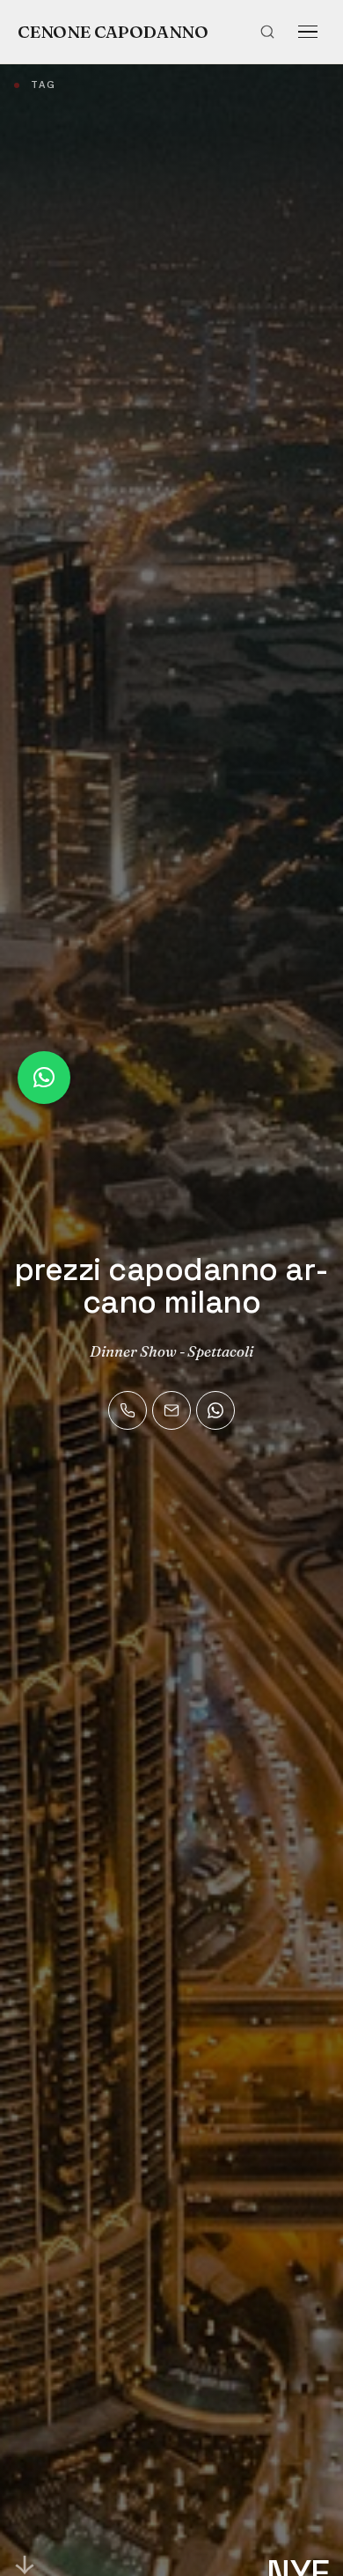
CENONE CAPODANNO (113, 32)
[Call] (128, 1410)
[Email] (171, 1410)
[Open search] (267, 32)
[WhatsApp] (215, 1410)
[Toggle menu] (308, 32)
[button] (44, 1078)
